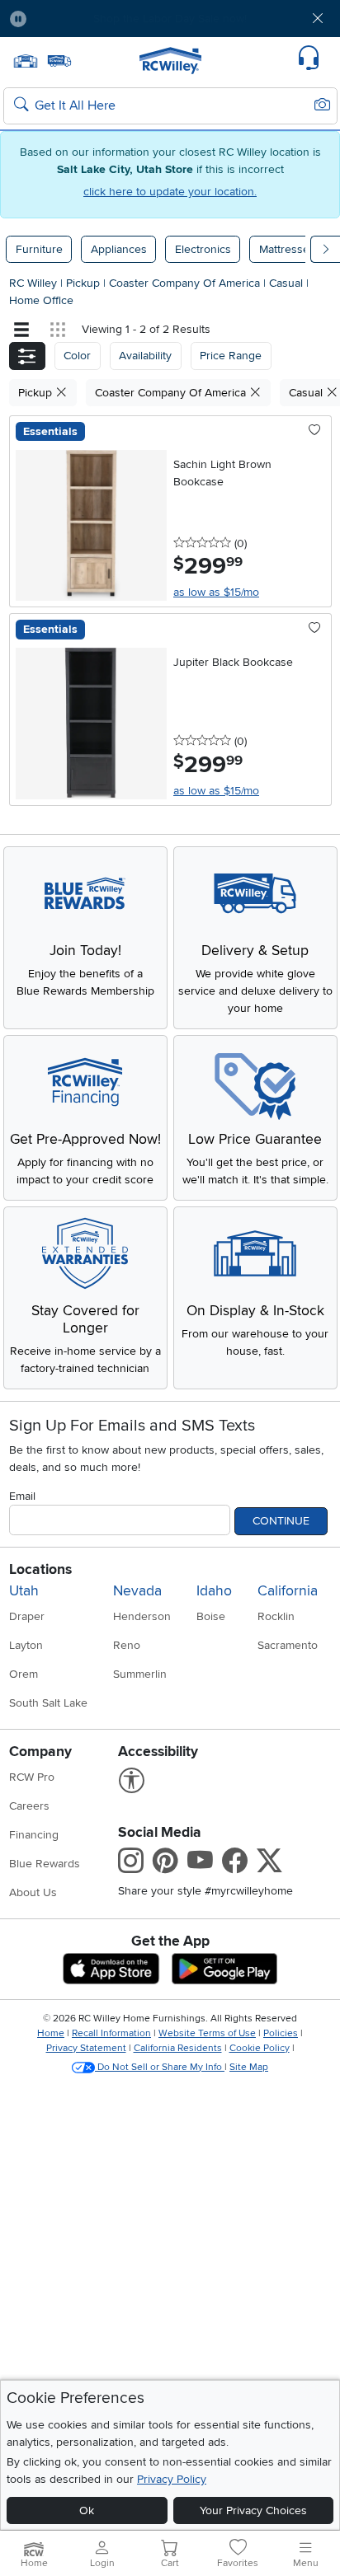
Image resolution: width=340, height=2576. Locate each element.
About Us (33, 1892)
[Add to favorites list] (315, 431)
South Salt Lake (48, 1703)
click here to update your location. (170, 192)
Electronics (203, 249)
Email (22, 1496)
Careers (29, 1806)
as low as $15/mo (216, 592)
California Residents (178, 2048)
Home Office (41, 300)
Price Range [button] (231, 356)
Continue (281, 1521)
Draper (27, 1616)
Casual (288, 283)
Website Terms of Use (207, 2033)
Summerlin (140, 1674)
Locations (40, 1569)
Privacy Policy (172, 2479)
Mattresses (287, 249)
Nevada (137, 1591)
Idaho (214, 1591)
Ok (87, 2510)
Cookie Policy (260, 2048)
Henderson (142, 1616)
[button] (67, 19)
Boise (211, 1616)
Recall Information (111, 2033)
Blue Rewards (45, 1864)
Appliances (119, 249)
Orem (24, 1674)
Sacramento (288, 1645)
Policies (281, 2033)
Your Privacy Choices (253, 2510)
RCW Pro (32, 1777)
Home (51, 2033)
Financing (34, 1835)
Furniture (39, 249)
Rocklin (276, 1616)
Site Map (249, 2067)
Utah (24, 1591)
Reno (127, 1645)
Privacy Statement (86, 2048)
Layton (26, 1645)
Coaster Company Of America (186, 283)
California (288, 1591)
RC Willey (33, 283)
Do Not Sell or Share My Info (160, 2067)
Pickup (85, 283)
